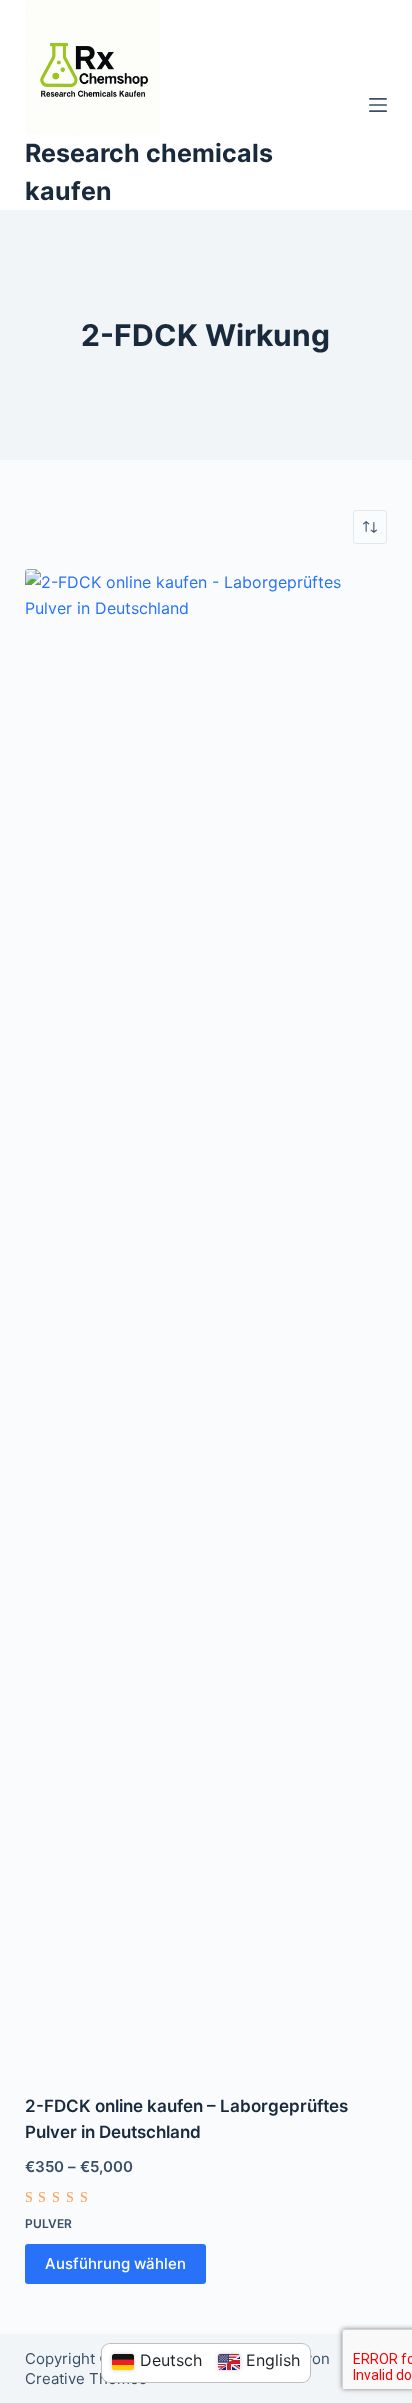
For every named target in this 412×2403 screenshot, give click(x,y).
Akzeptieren (151, 2380)
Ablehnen (269, 2380)
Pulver (48, 2223)
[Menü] (378, 105)
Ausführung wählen (115, 2263)
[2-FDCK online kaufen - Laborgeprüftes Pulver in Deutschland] (206, 1319)
